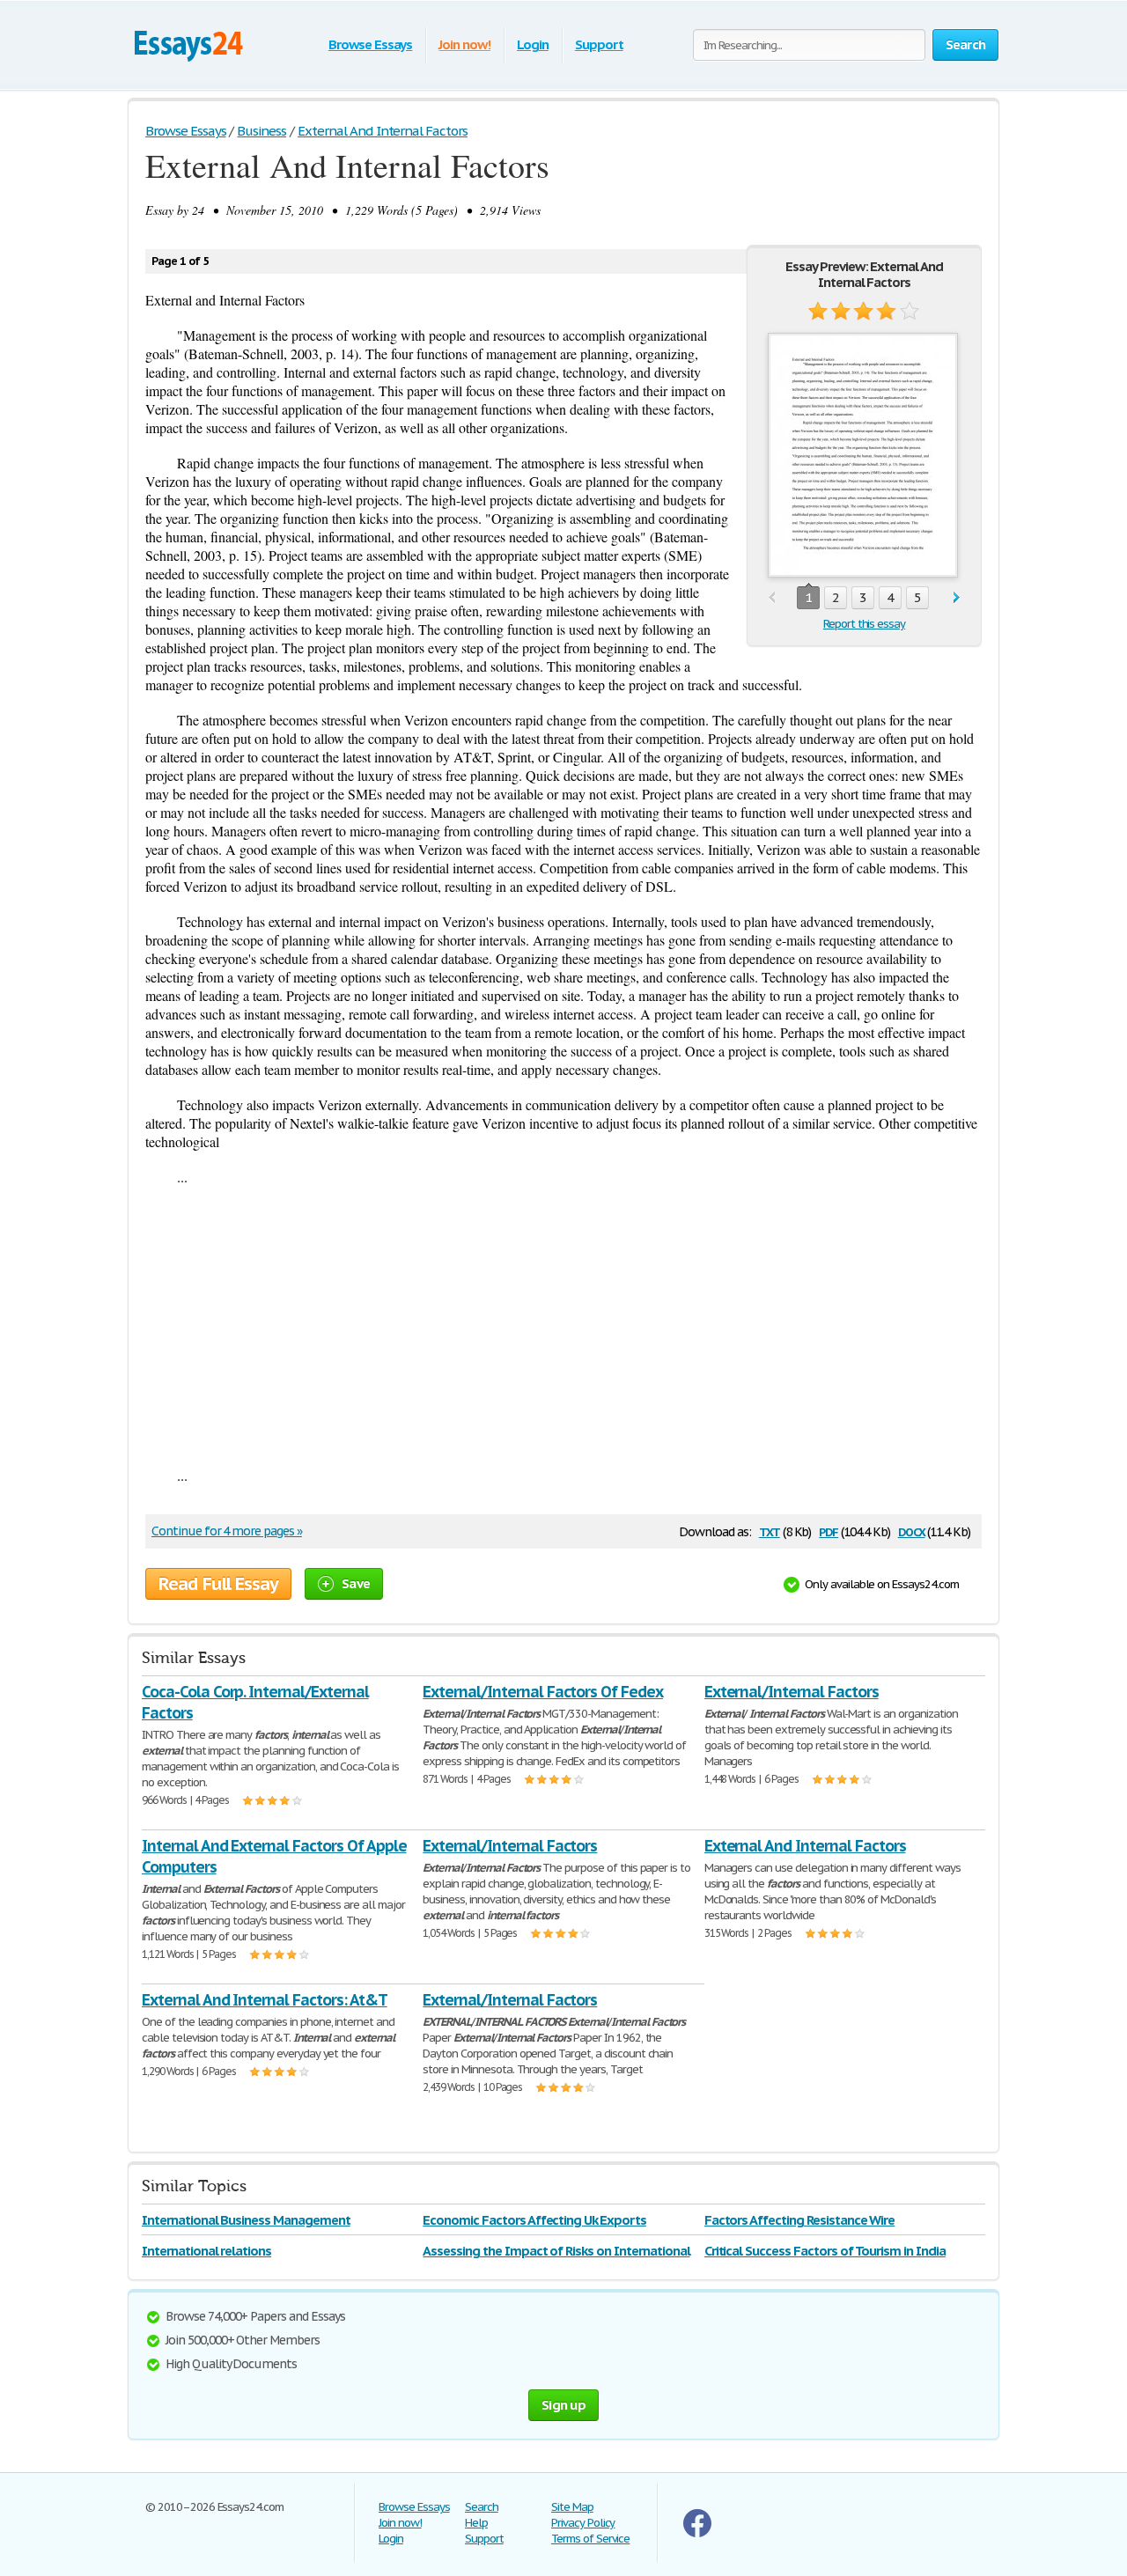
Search (482, 2507)
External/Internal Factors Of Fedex (543, 1692)
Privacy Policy (583, 2523)
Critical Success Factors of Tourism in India (825, 2251)
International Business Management (246, 2220)
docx (912, 1531)
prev (772, 598)
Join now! (464, 44)
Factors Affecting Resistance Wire (800, 2220)
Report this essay (864, 624)
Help (476, 2523)
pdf (829, 1531)
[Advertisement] (563, 1326)
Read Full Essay (218, 1584)
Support (599, 44)
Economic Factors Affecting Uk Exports (534, 2220)
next (957, 598)
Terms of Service (590, 2539)
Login (533, 44)
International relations (206, 2251)
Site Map (572, 2507)
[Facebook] (697, 2533)
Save (356, 1583)
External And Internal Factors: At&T (265, 2000)
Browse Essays (370, 44)
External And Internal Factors (805, 1846)
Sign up (563, 2405)
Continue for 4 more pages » (227, 1531)
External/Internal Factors (792, 1692)
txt (770, 1531)
